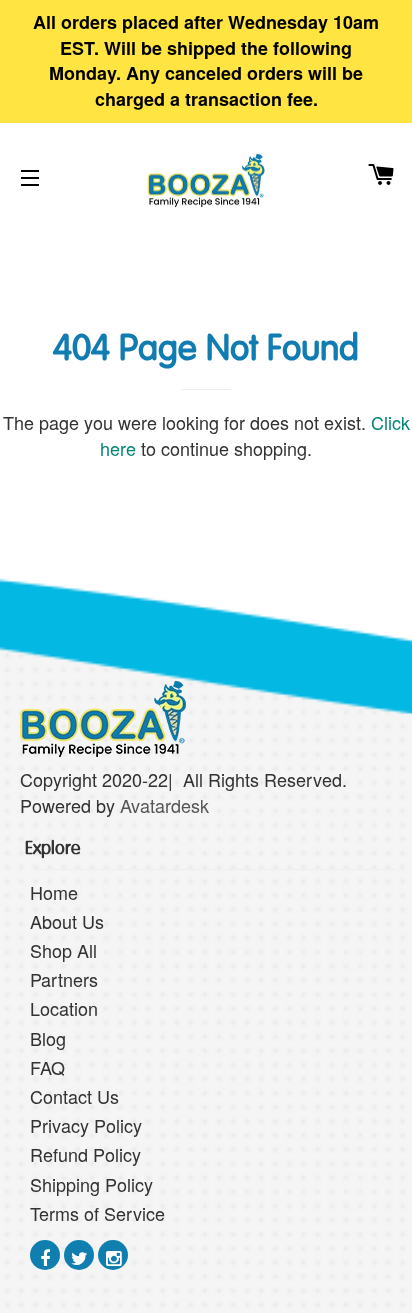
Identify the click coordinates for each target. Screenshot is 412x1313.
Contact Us (74, 1096)
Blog (48, 1038)
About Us (67, 921)
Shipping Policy (91, 1184)
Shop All (63, 950)
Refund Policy (85, 1154)
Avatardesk (167, 805)
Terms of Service (97, 1213)
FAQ (47, 1067)
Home (54, 892)
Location (64, 1008)
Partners (64, 979)
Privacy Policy (86, 1125)
